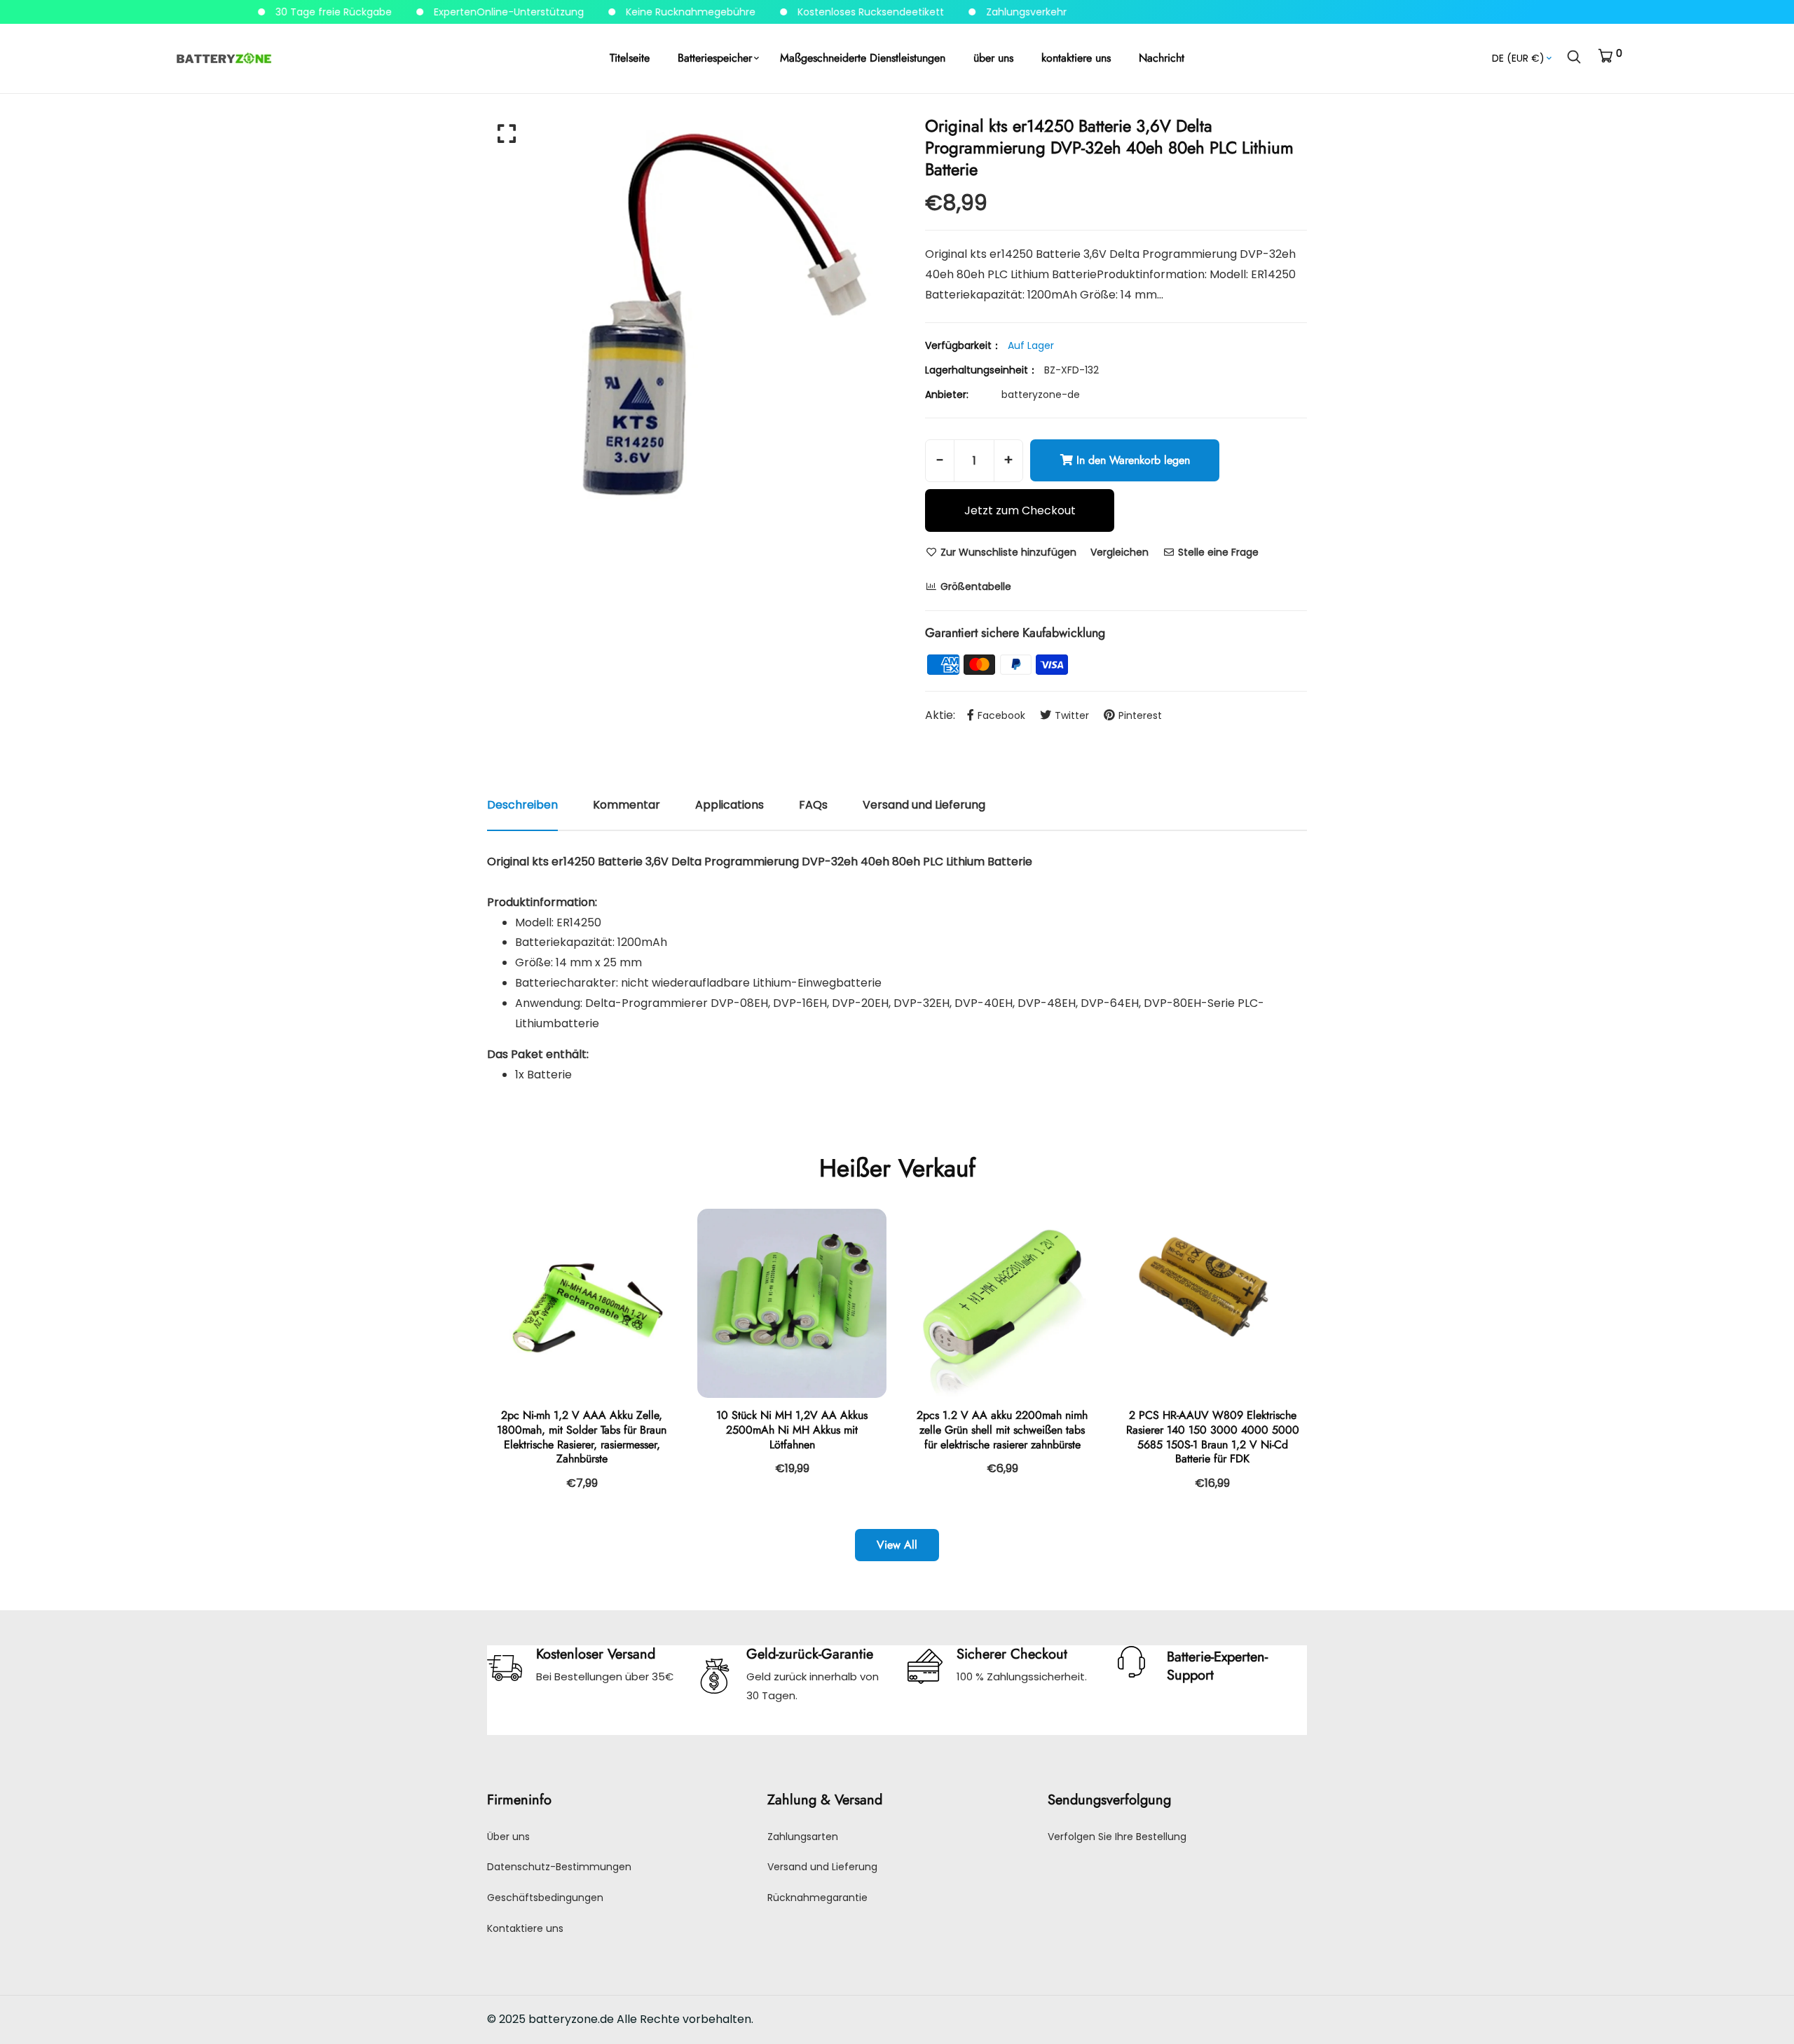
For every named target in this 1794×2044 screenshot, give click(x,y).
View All (897, 1545)
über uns (993, 58)
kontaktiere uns (1076, 58)
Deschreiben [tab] (522, 805)
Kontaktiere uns (525, 1928)
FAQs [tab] (813, 805)
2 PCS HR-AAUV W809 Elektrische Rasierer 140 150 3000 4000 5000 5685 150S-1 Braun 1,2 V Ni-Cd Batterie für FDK (1213, 1437)
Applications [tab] (730, 805)
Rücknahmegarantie (817, 1898)
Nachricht (1162, 58)
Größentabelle (974, 587)
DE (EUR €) (1518, 58)
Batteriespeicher (715, 58)
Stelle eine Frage (1217, 552)
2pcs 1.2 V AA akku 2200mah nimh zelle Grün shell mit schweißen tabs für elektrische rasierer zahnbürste (1002, 1430)
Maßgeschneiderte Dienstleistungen (863, 58)
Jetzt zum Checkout (1020, 510)
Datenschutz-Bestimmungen (559, 1867)
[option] (687, 315)
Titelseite (630, 58)
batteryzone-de (1041, 395)
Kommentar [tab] (626, 805)
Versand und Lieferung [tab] (924, 805)
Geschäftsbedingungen (545, 1898)
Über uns (508, 1837)
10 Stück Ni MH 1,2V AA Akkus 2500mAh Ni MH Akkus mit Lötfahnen (792, 1430)
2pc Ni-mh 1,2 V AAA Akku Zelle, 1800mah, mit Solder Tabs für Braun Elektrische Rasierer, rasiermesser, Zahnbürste (582, 1437)
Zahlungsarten (803, 1837)
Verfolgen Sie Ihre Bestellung (1117, 1837)
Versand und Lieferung (822, 1867)
